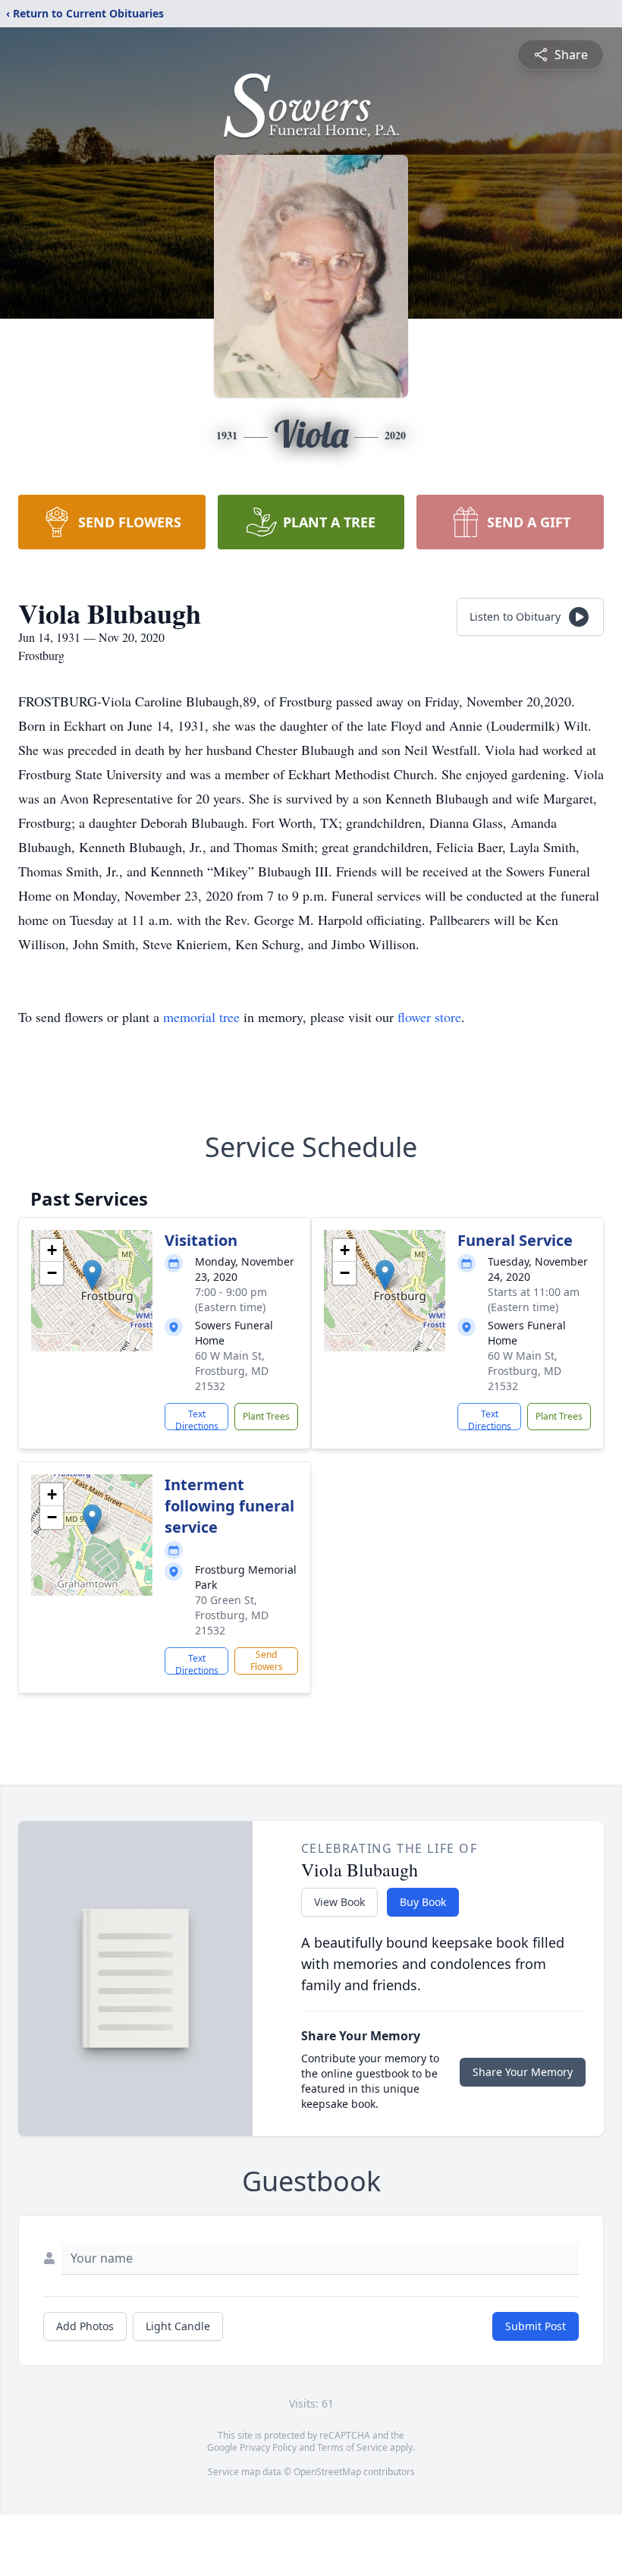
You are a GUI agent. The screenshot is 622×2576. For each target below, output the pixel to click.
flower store (429, 1017)
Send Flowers (267, 1661)
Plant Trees (266, 1416)
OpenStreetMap (327, 2472)
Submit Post (536, 2326)
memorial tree (201, 1017)
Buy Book (423, 1902)
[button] (92, 1275)
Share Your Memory (523, 2072)
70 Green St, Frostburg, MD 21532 (232, 1615)
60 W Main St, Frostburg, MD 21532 (232, 1371)
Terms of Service (352, 2447)
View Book (339, 1902)
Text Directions (197, 1419)
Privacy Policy (268, 2447)
